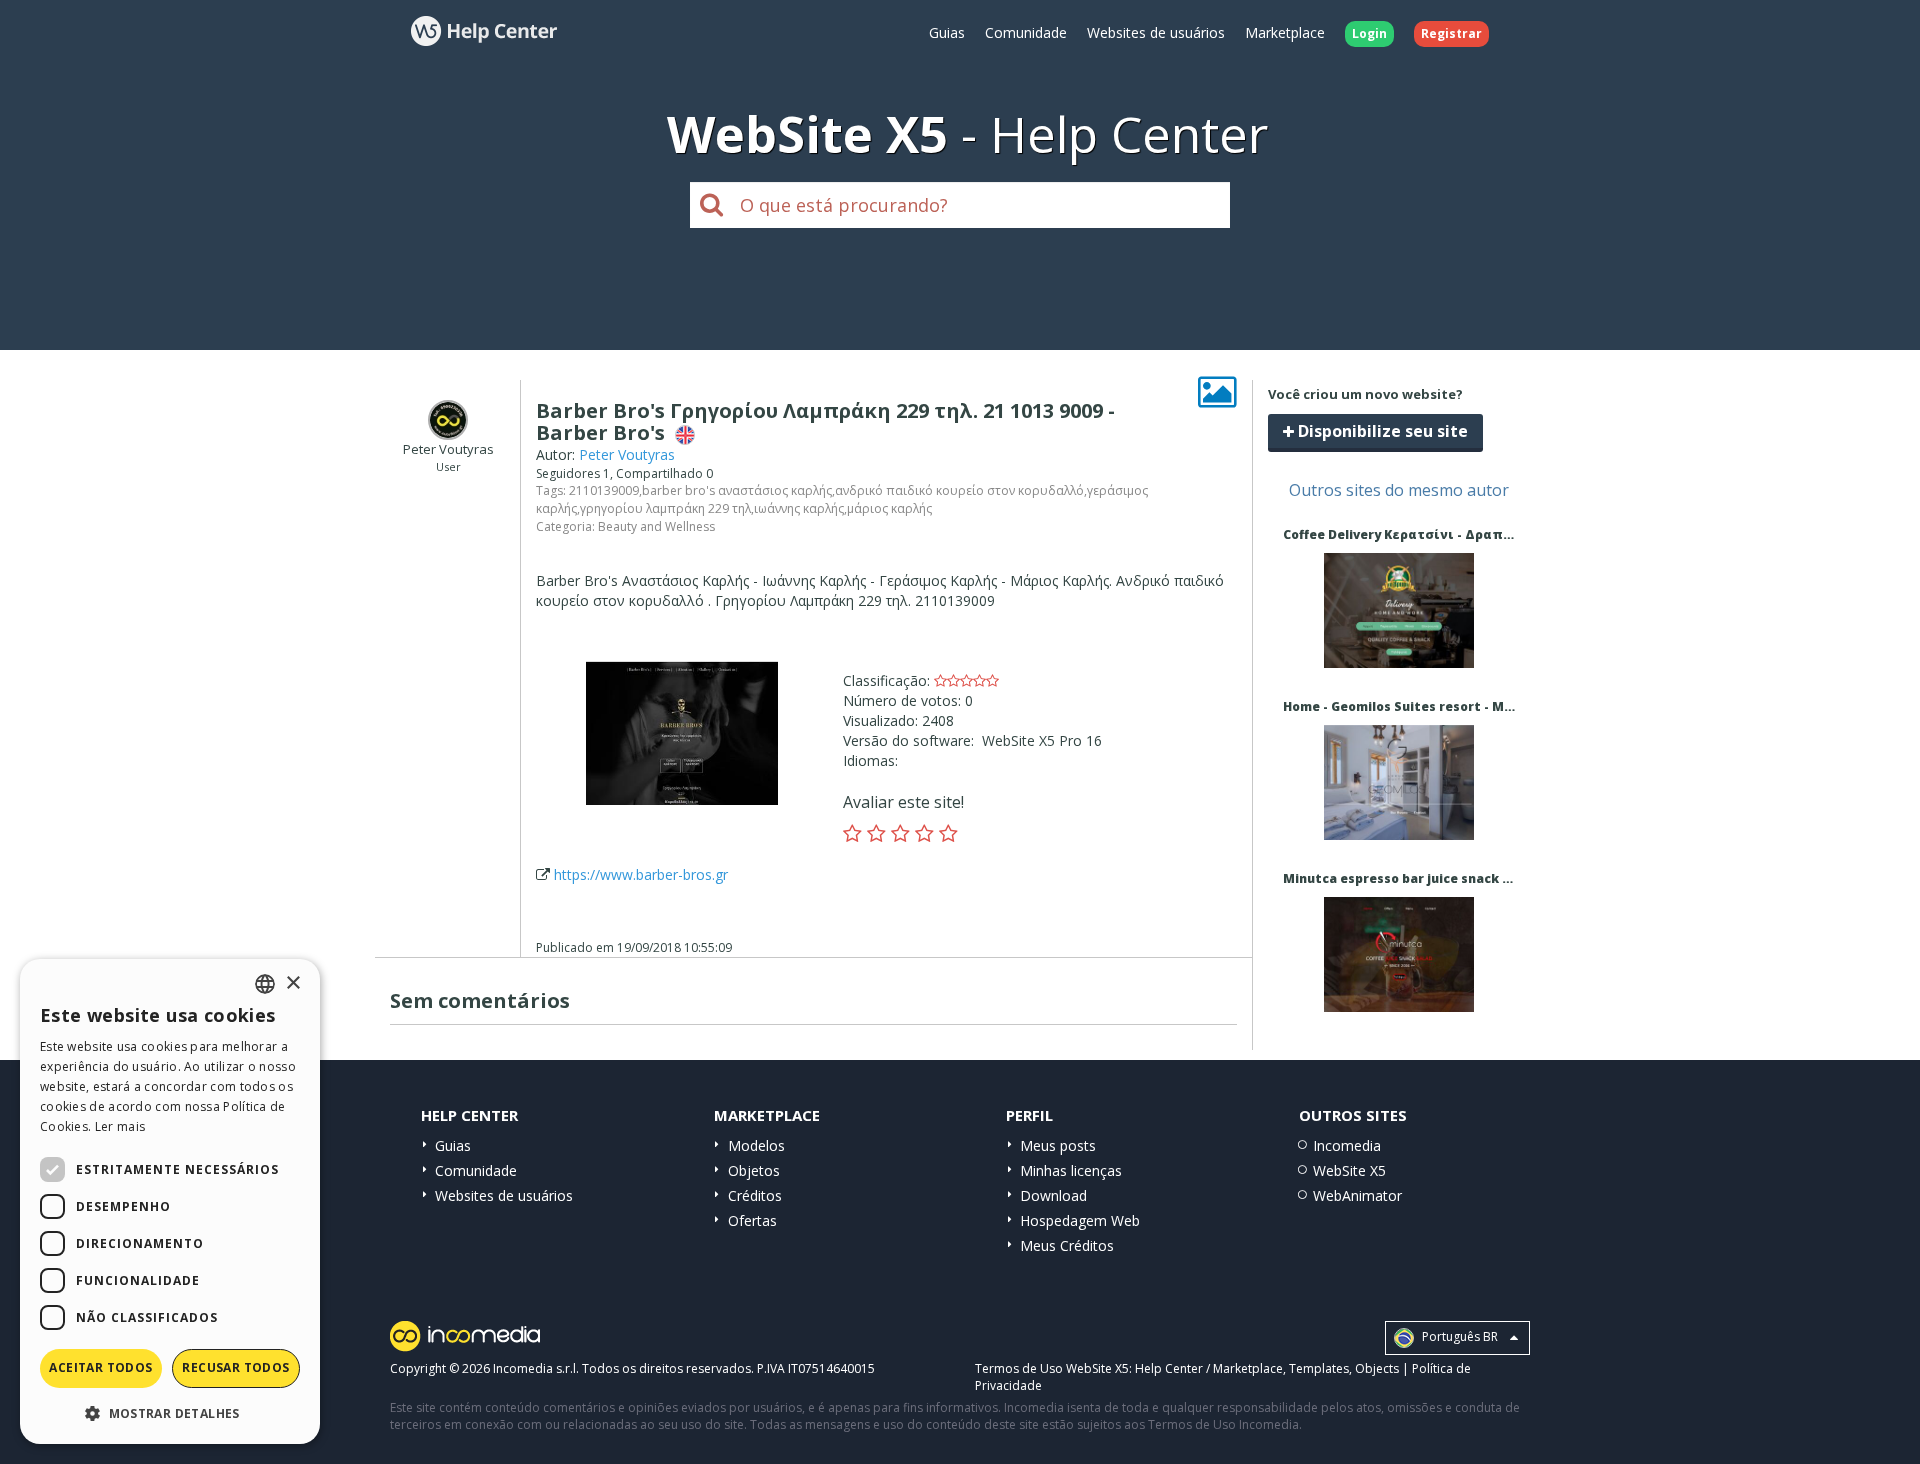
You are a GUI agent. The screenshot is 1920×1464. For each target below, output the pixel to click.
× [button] (292, 983)
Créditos (755, 1195)
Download (1053, 1195)
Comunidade (1026, 32)
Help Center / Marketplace (1209, 1368)
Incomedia (1347, 1145)
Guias (947, 32)
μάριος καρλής (889, 508)
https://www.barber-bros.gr (641, 874)
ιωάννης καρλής (799, 508)
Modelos (756, 1145)
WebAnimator (1357, 1195)
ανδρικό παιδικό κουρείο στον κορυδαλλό (959, 490)
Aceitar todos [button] (100, 1367)
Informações (1398, 649)
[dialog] (170, 1201)
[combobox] (265, 984)
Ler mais (120, 1126)
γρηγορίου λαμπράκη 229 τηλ (665, 508)
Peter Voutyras (627, 454)
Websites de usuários (1156, 32)
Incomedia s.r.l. (536, 1368)
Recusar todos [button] (235, 1367)
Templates (1319, 1368)
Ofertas (752, 1220)
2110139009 (604, 490)
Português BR (1458, 1336)
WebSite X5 (1349, 1170)
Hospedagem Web (1080, 1220)
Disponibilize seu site (1381, 431)
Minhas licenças (1071, 1170)
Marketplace (1285, 32)
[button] (170, 1412)
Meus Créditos (1067, 1245)
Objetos (754, 1170)
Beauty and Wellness (656, 526)
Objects (1377, 1368)
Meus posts (1058, 1145)
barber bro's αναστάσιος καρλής (737, 490)
